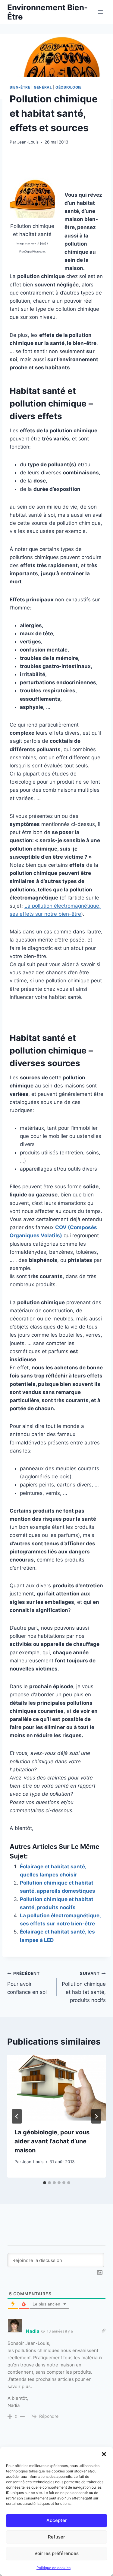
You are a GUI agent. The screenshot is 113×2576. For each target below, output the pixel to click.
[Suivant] (96, 2116)
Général (43, 87)
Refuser (56, 2537)
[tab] (45, 2183)
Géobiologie (69, 87)
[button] (104, 2454)
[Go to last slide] (17, 2116)
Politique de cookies (53, 2568)
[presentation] (56, 2088)
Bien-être (20, 87)
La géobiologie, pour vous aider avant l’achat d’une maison (52, 2141)
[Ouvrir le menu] (100, 12)
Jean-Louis (28, 142)
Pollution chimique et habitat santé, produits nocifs (84, 1987)
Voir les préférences (56, 2553)
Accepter (57, 2520)
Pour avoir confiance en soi (27, 1983)
